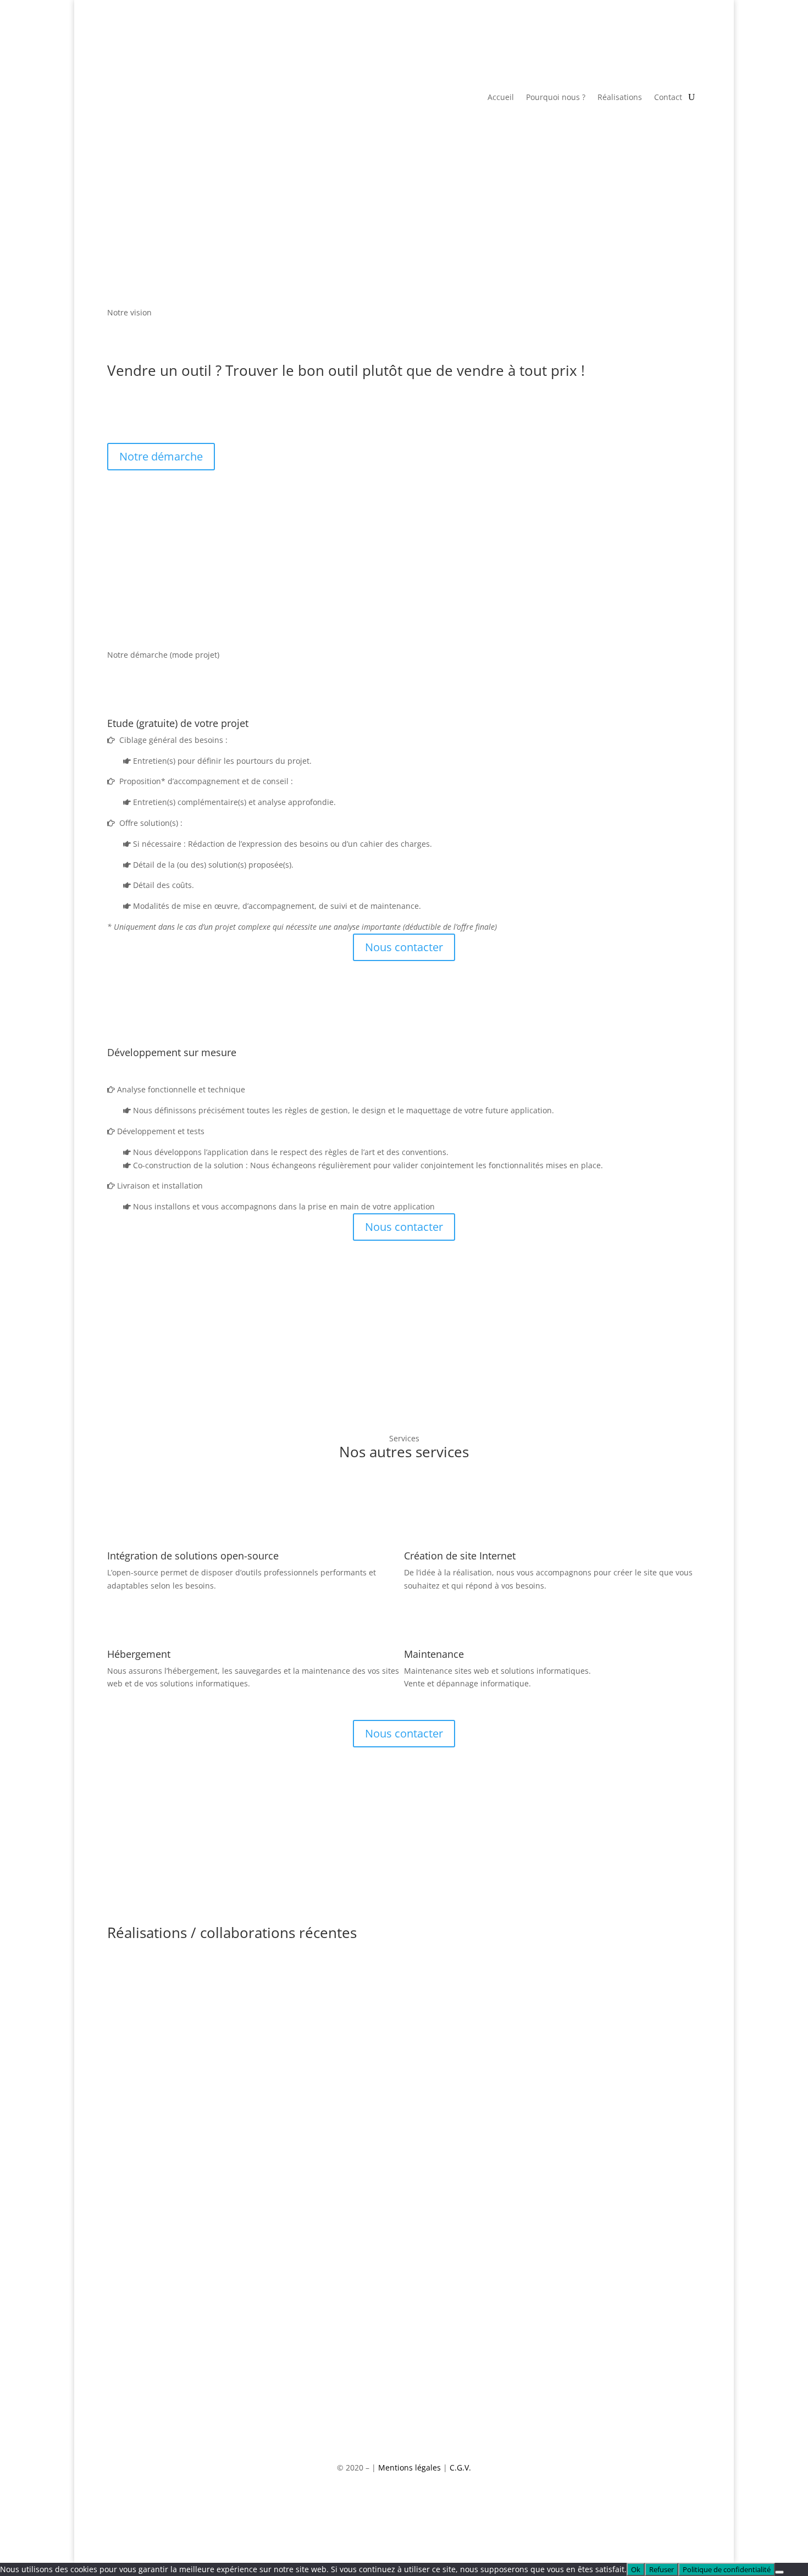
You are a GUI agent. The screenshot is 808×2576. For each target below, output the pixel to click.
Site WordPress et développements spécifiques (264, 2206)
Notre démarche (161, 456)
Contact (668, 98)
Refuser (662, 2569)
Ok (636, 2569)
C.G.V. (460, 2467)
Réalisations (620, 98)
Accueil (501, 98)
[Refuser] (779, 2572)
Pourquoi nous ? (556, 98)
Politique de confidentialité (727, 2569)
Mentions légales (409, 2467)
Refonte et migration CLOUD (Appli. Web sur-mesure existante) (318, 2037)
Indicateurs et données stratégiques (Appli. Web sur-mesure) (310, 1952)
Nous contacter (404, 947)
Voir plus (142, 2016)
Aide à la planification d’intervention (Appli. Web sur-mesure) (310, 2121)
